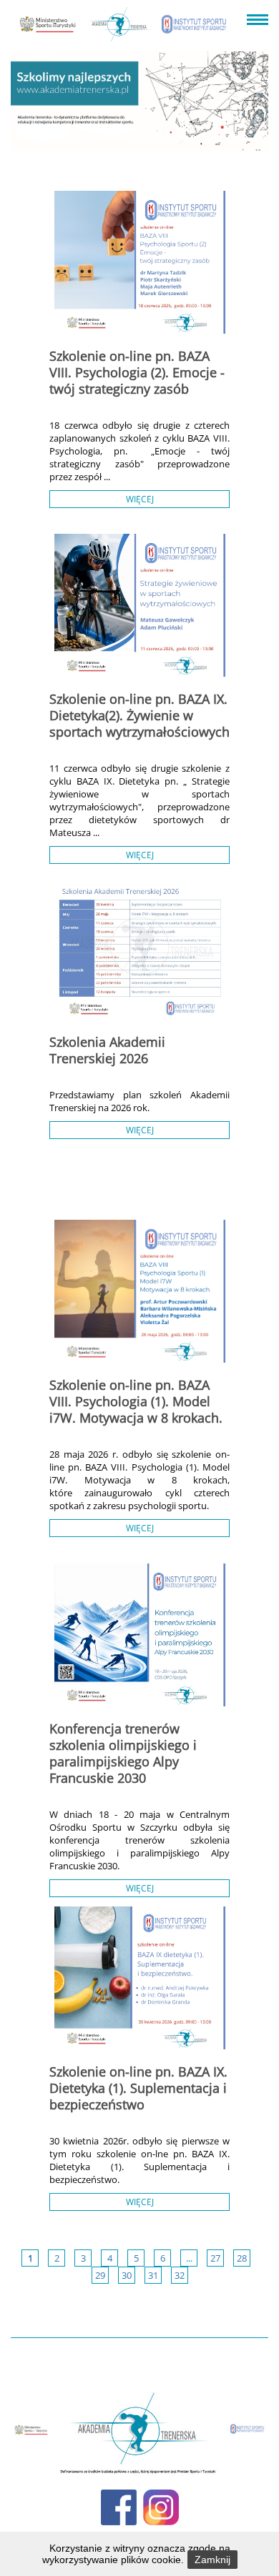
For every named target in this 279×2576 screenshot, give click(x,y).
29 (100, 2275)
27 (215, 2258)
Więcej (140, 499)
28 (242, 2258)
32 (180, 2275)
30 (127, 2275)
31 (153, 2275)
